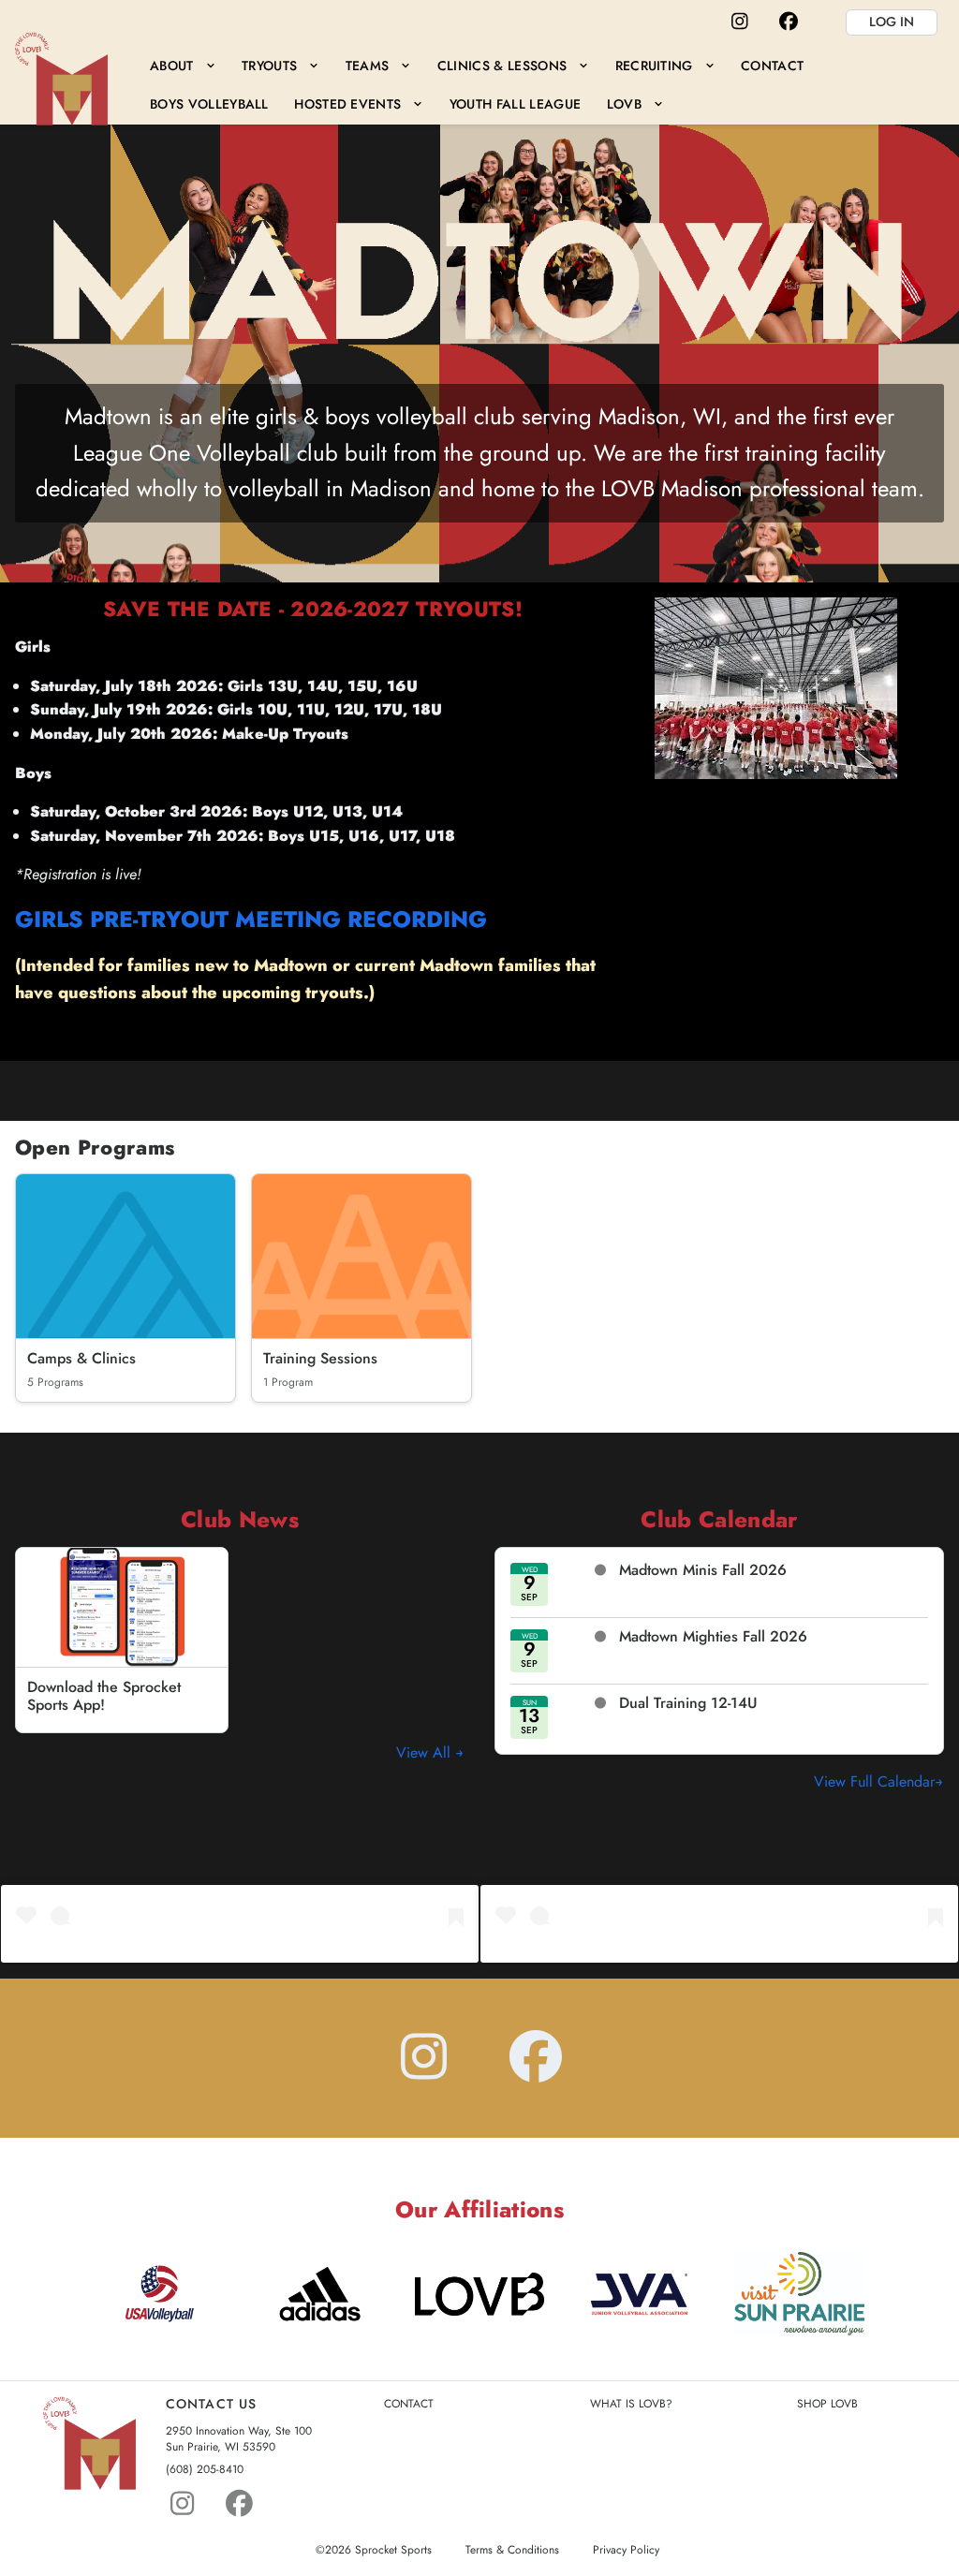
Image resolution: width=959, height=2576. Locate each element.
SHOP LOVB (827, 2404)
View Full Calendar (874, 1781)
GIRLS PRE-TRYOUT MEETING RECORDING (251, 919)
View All (426, 1752)
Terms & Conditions (512, 2550)
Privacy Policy (626, 2550)
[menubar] (540, 85)
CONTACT (409, 2404)
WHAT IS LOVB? (631, 2404)
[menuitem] (183, 65)
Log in (892, 22)
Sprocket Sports (393, 2550)
